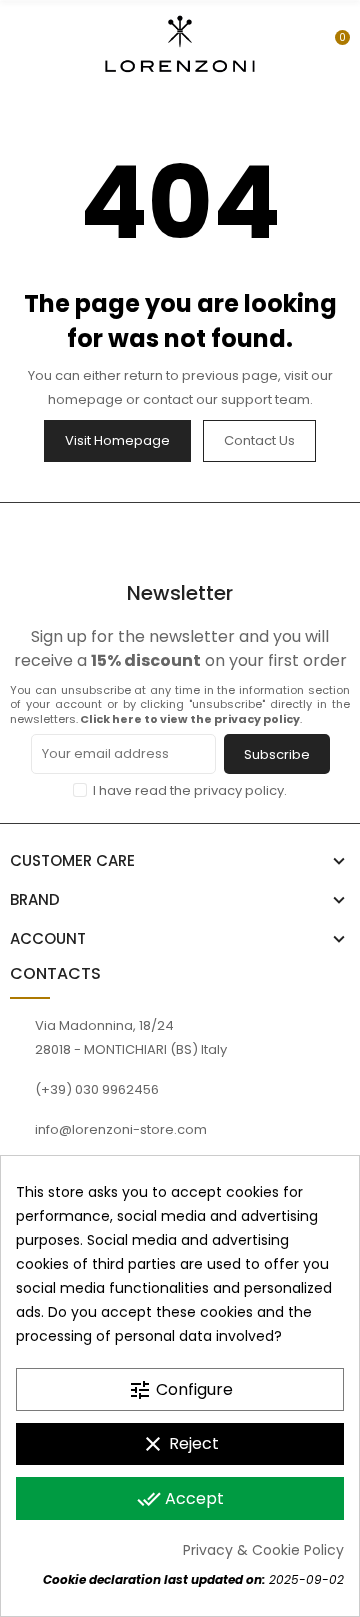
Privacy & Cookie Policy (263, 1550)
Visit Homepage (117, 440)
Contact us (259, 440)
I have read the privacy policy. (190, 790)
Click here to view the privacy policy (190, 719)
